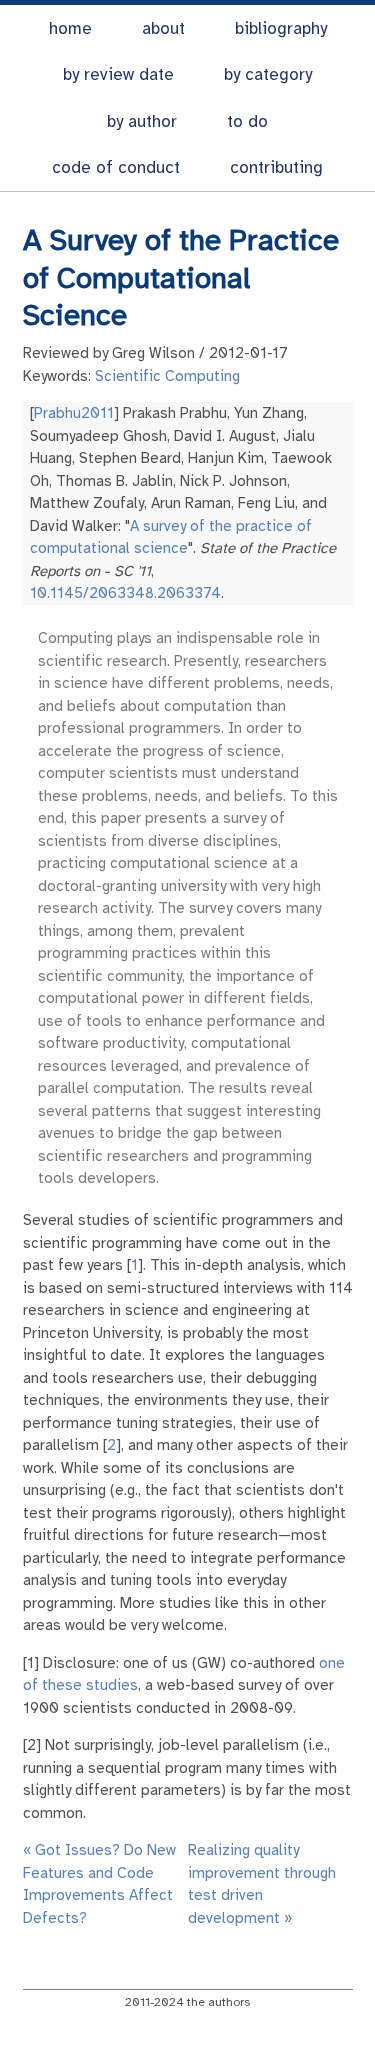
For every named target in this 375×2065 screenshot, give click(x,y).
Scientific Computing (167, 376)
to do (247, 121)
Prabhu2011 (74, 413)
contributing (276, 167)
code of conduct (116, 167)
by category (268, 74)
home (70, 28)
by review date (118, 74)
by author (142, 121)
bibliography (281, 28)
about (163, 28)
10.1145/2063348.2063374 (125, 593)
